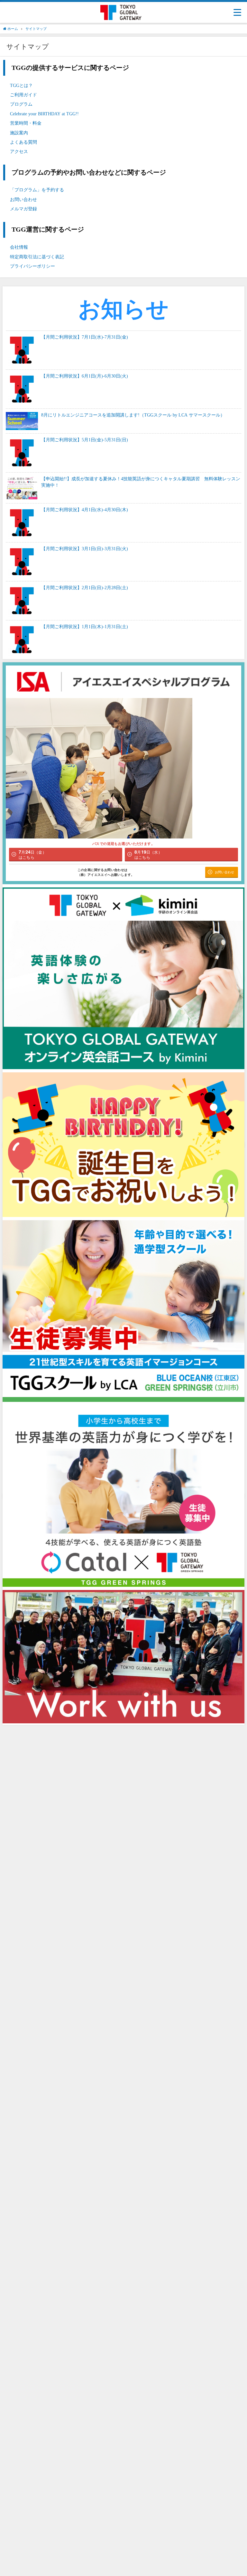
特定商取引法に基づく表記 (37, 257)
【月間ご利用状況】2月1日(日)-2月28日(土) (85, 588)
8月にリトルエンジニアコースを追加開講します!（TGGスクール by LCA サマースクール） (133, 415)
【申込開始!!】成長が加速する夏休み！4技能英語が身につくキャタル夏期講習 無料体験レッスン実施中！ (141, 482)
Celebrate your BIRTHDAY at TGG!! (44, 114)
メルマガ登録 (23, 209)
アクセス (19, 151)
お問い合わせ (23, 199)
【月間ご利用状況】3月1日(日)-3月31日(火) (85, 549)
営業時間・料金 (26, 123)
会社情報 (19, 247)
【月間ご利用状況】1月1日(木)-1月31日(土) (85, 627)
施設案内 (19, 133)
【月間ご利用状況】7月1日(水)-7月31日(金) (85, 337)
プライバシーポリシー (32, 266)
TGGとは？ (21, 85)
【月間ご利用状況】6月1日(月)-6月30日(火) (85, 376)
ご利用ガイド (23, 95)
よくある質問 (23, 142)
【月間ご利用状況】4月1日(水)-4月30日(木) (85, 510)
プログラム (21, 104)
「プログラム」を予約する (37, 190)
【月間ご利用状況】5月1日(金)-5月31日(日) (85, 440)
